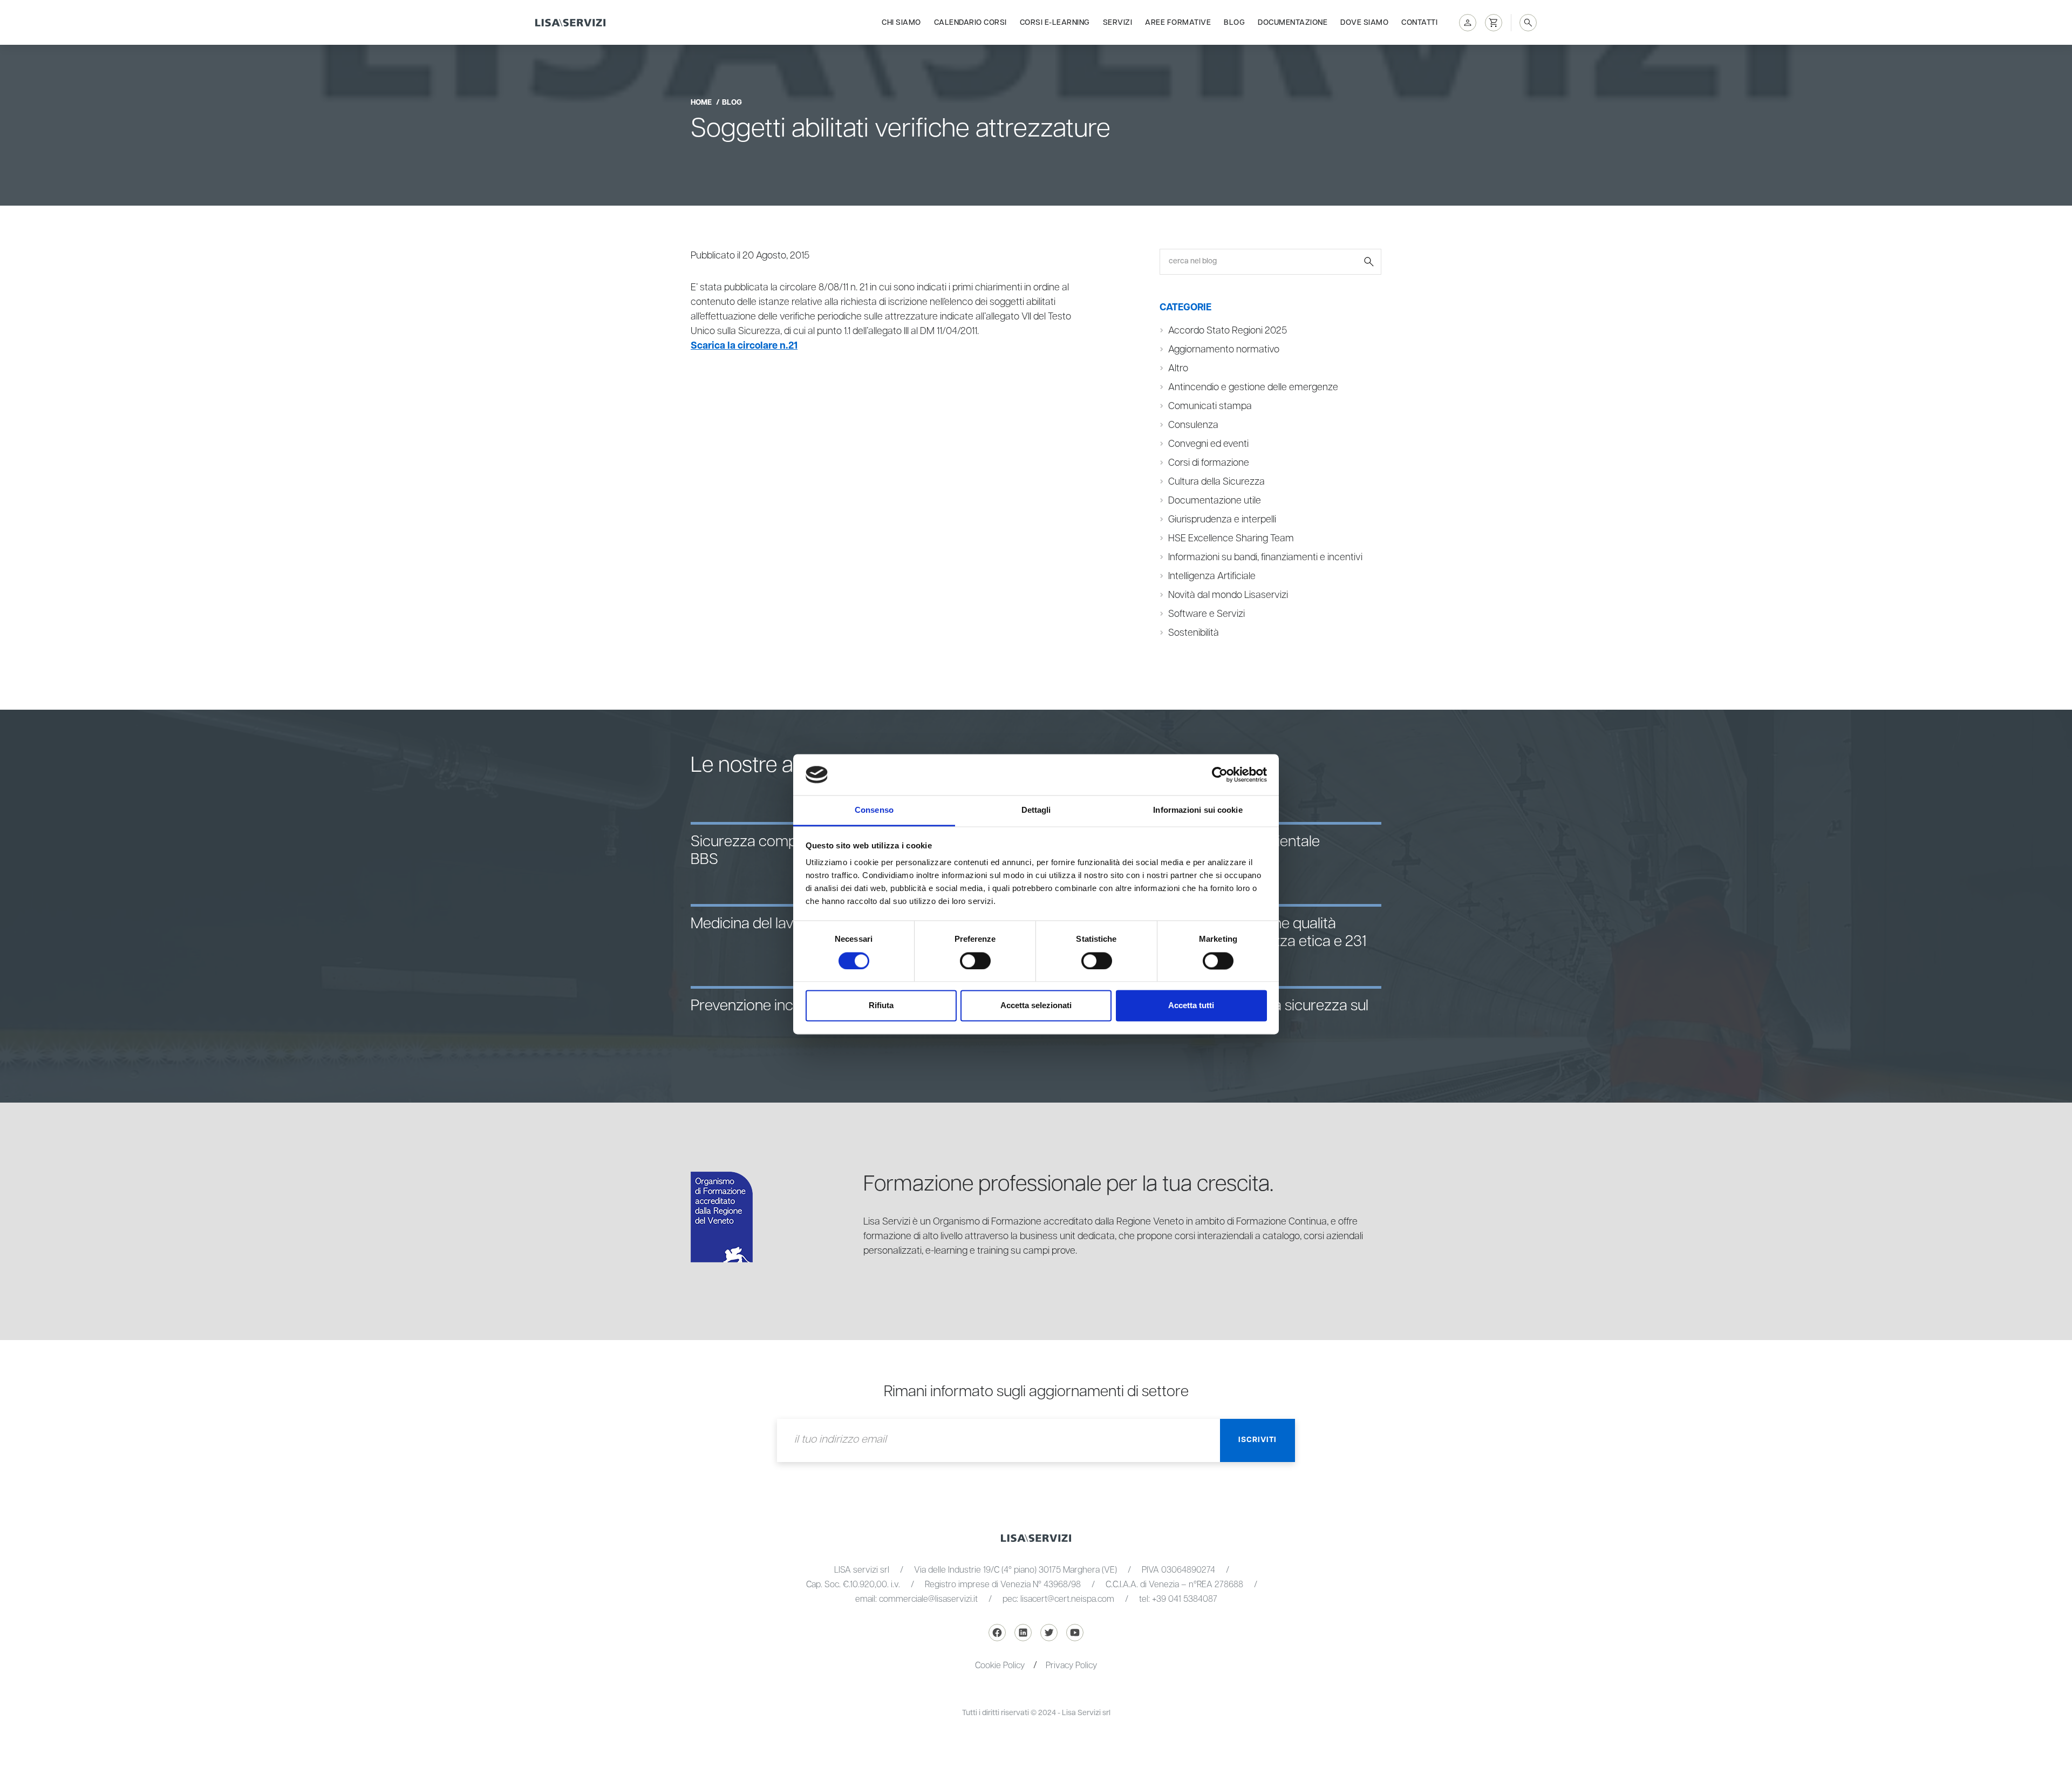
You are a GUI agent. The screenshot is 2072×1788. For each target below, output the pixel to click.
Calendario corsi (970, 23)
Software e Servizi (1207, 614)
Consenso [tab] (874, 810)
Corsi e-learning (1055, 23)
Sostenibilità (1194, 633)
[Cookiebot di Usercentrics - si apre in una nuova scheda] (1220, 774)
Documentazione (1293, 23)
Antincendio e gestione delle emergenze (1253, 387)
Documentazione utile (1215, 501)
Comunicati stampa (1210, 406)
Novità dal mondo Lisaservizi (1228, 595)
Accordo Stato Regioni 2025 (1228, 331)
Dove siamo (1364, 23)
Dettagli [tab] (1036, 810)
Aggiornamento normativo (1224, 350)
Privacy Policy (1071, 1666)
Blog (1234, 23)
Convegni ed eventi (1208, 444)
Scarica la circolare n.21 (744, 346)
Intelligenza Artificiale (1212, 576)
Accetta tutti (1191, 1006)
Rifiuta (881, 1006)
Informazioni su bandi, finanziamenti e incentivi (1265, 558)
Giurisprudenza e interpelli (1222, 520)
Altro (1178, 369)
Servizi (1118, 23)
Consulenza (1193, 425)
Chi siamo (901, 23)
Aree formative (1178, 23)
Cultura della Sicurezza (1216, 482)
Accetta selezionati (1036, 1006)
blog (732, 103)
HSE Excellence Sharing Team (1231, 539)
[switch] (975, 961)
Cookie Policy (1000, 1666)
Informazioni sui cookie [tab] (1198, 810)
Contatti (1419, 23)
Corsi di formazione (1209, 463)
